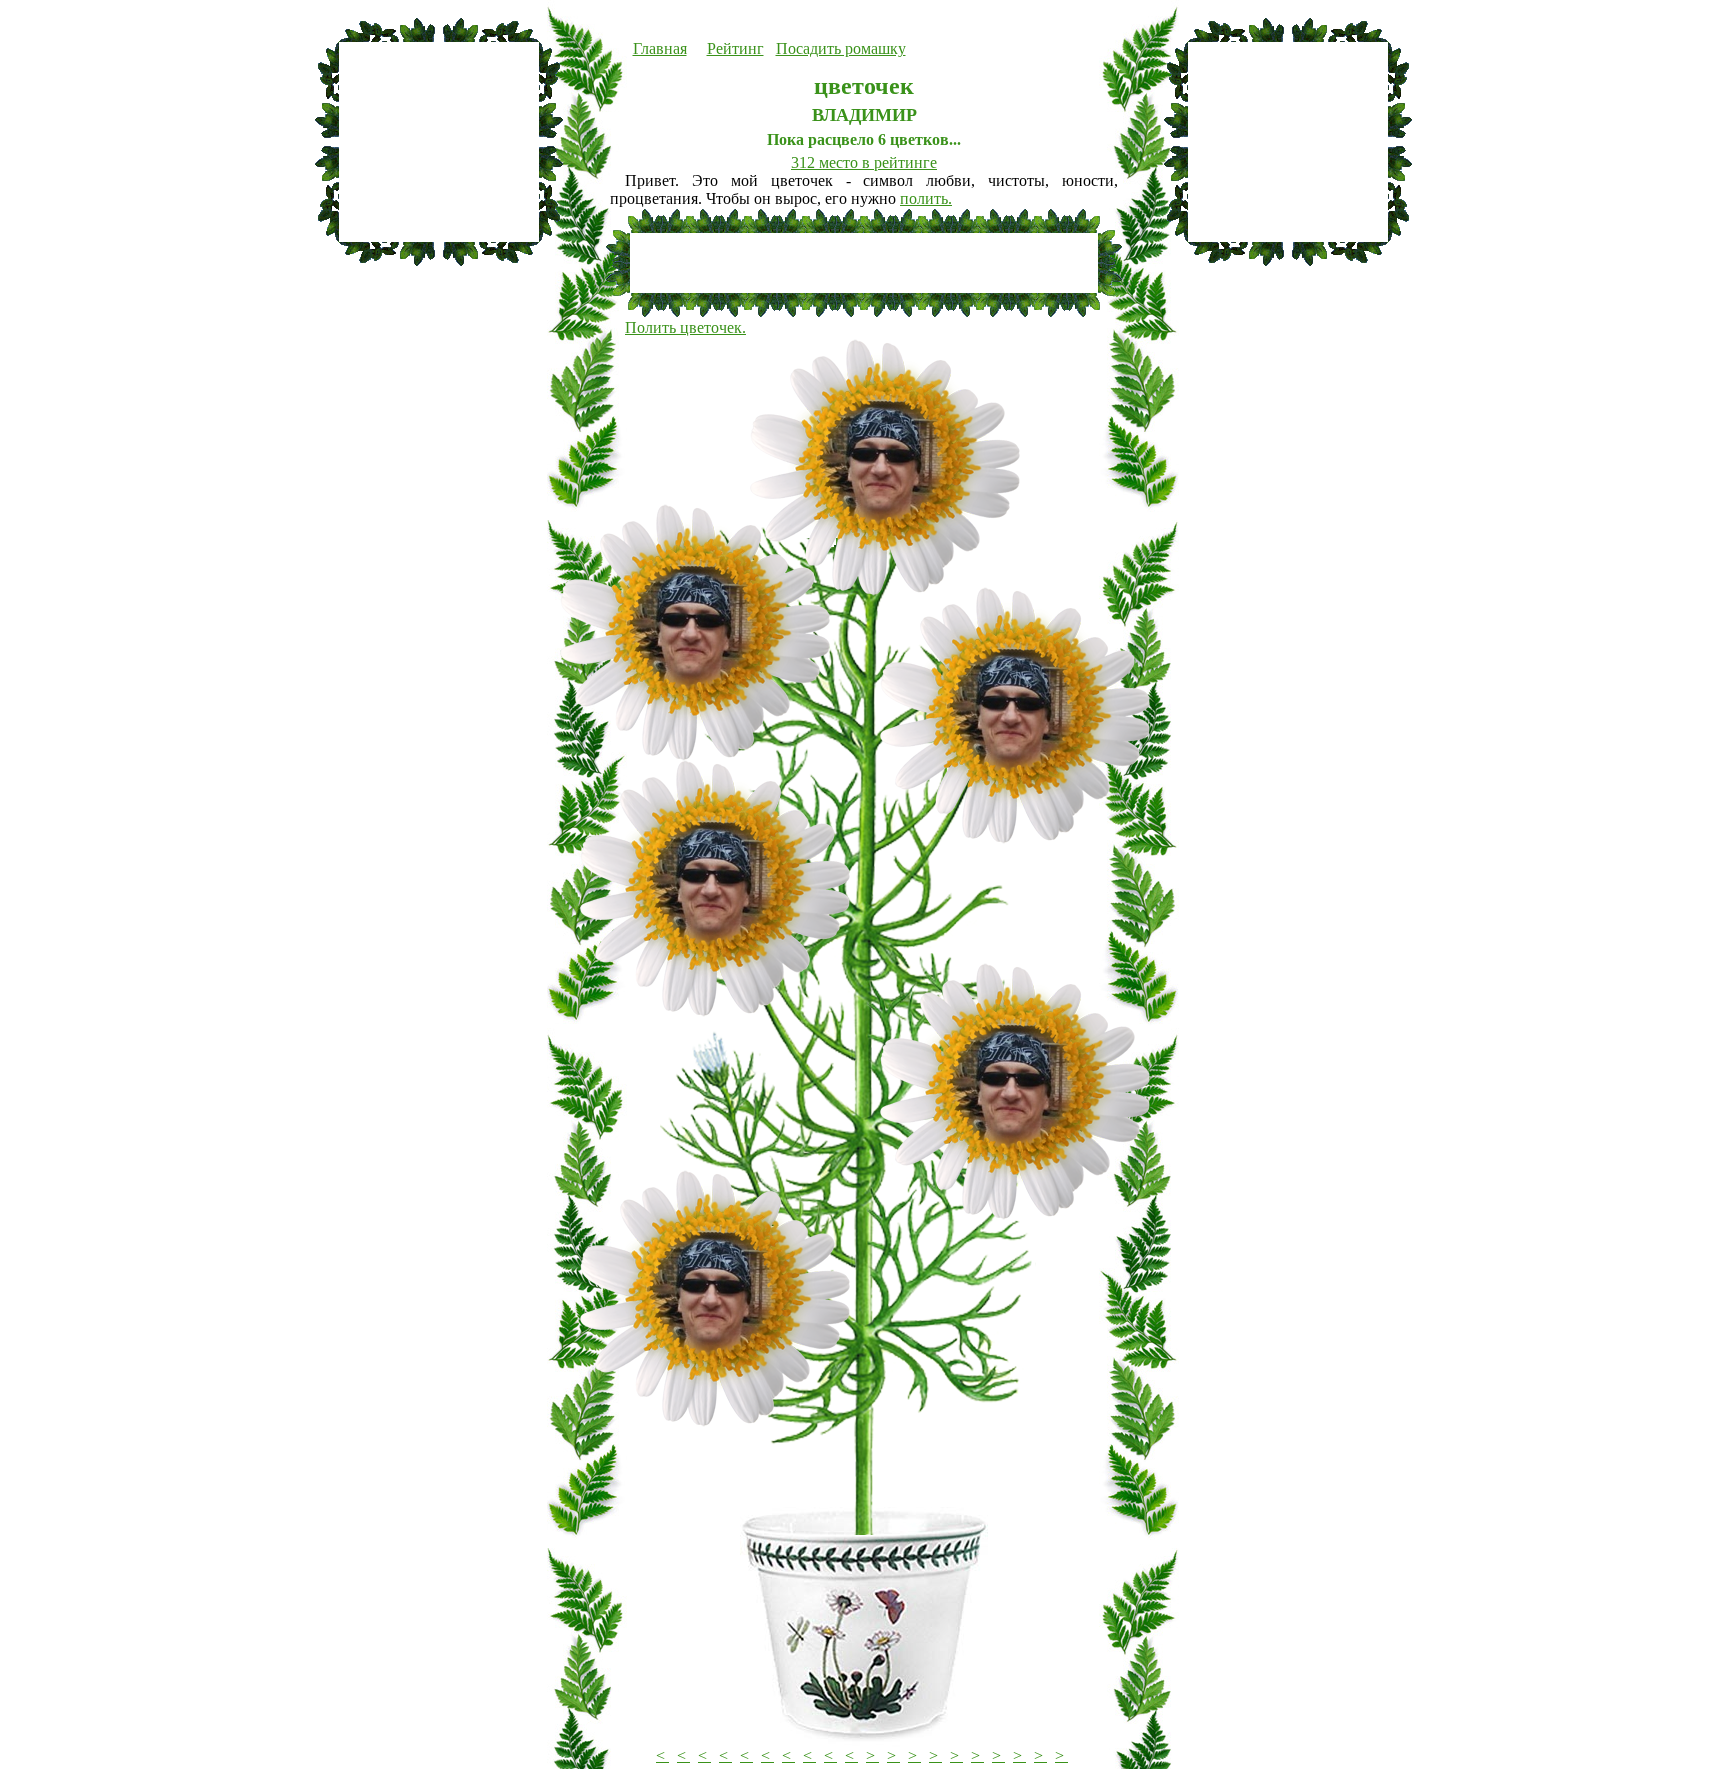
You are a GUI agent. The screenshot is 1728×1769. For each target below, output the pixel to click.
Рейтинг (735, 48)
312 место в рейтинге (864, 162)
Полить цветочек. (685, 327)
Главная (660, 48)
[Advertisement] (439, 142)
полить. (926, 198)
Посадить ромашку (841, 48)
